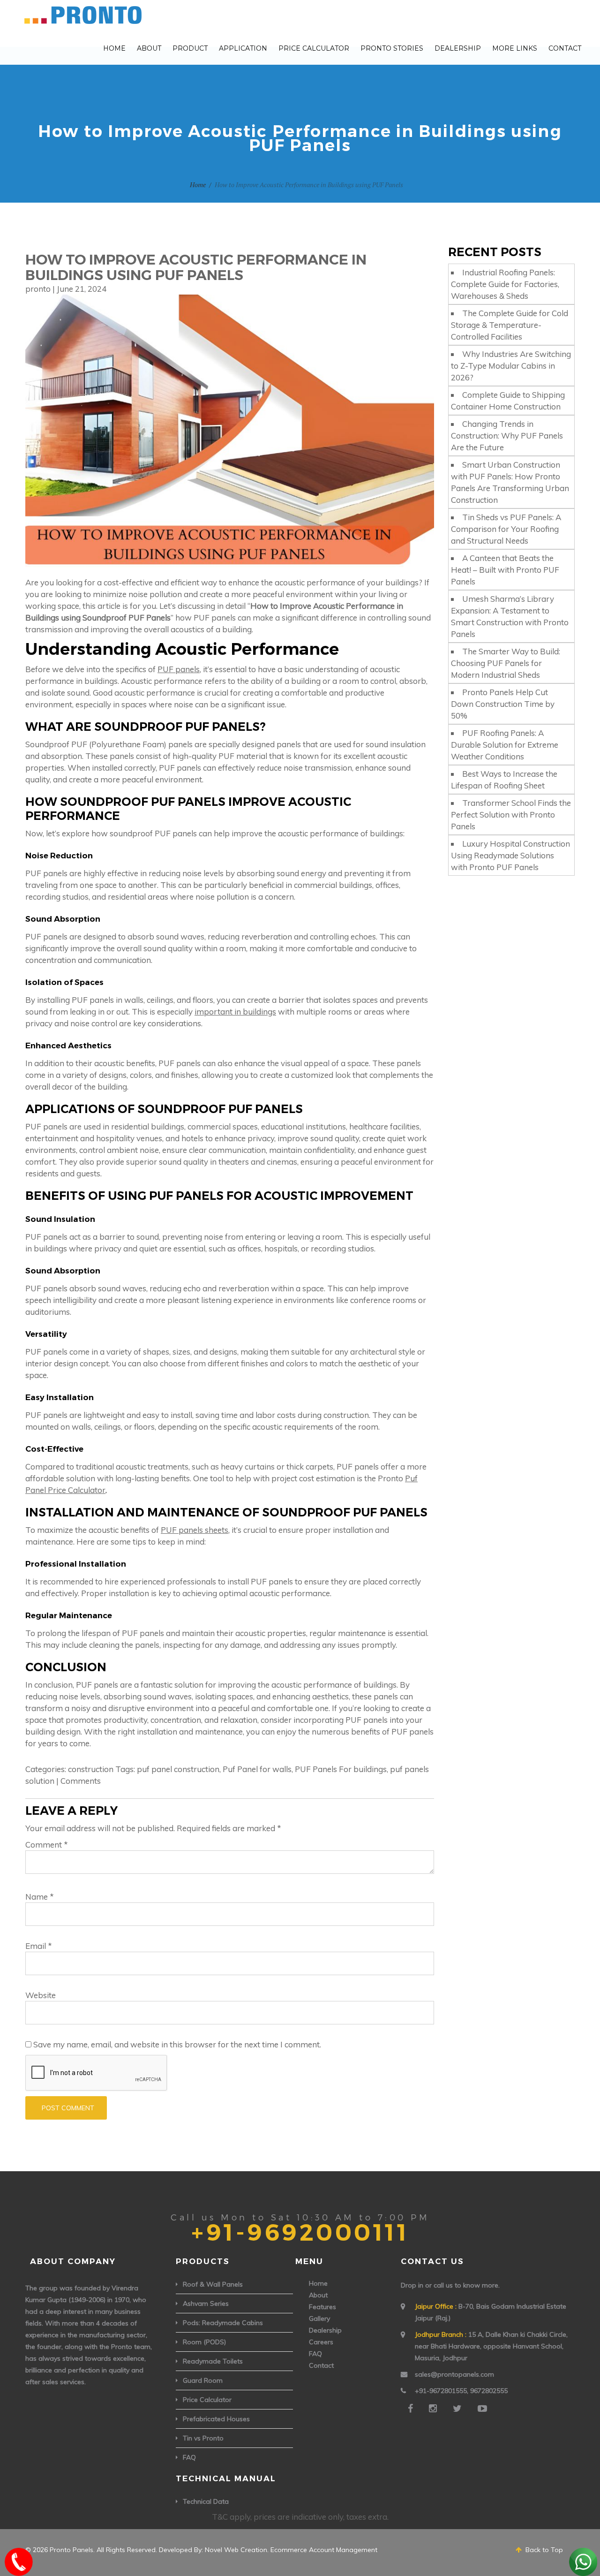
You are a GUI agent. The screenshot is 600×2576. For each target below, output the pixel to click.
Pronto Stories (392, 48)
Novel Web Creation (236, 2550)
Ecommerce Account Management (324, 2550)
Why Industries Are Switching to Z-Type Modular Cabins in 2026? (511, 366)
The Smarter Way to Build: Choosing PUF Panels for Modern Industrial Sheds (506, 663)
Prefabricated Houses (216, 2419)
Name (40, 1897)
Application (243, 48)
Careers (321, 2342)
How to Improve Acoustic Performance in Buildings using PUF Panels (196, 267)
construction (91, 1769)
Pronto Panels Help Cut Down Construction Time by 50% (503, 704)
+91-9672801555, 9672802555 (461, 2391)
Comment (47, 1845)
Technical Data (206, 2501)
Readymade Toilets (213, 2361)
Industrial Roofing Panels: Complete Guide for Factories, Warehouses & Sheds (505, 284)
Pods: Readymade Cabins (223, 2323)
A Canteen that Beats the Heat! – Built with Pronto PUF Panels (505, 570)
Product (190, 48)
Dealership (458, 48)
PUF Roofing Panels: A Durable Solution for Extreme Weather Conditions (505, 745)
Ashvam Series (206, 2303)
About (149, 48)
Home (114, 48)
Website (41, 1995)
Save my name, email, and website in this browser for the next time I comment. (177, 2044)
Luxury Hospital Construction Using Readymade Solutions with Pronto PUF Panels (510, 855)
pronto (38, 289)
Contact (565, 48)
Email (39, 1946)
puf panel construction (178, 1769)
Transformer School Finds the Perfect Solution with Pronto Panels (511, 814)
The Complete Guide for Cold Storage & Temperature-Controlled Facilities (510, 325)
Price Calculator (314, 48)
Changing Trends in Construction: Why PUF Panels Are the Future (507, 436)
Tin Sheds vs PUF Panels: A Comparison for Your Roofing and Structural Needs (506, 529)
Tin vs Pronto (203, 2438)
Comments (81, 1781)
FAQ (189, 2457)
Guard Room (203, 2380)
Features (322, 2307)
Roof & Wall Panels (213, 2284)
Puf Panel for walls (257, 1769)
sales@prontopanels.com (454, 2374)
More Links (515, 48)
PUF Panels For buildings (341, 1769)
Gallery (319, 2318)
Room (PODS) (204, 2342)
